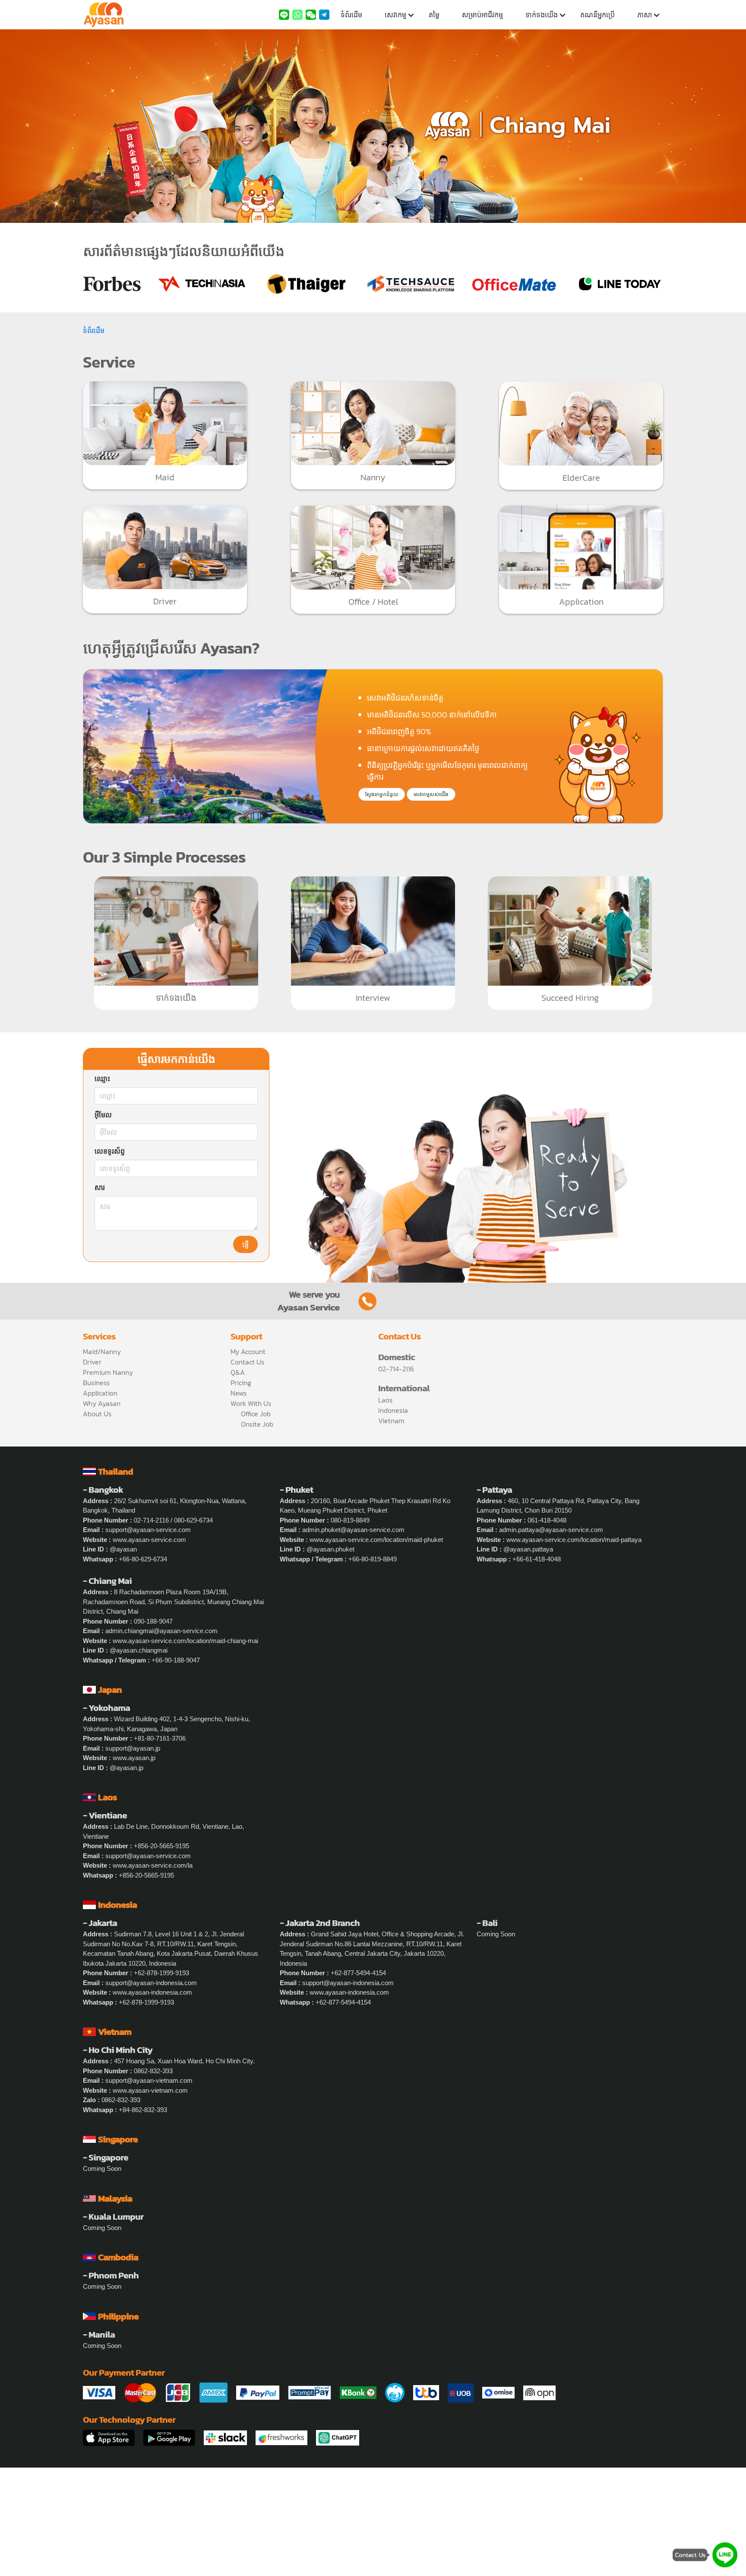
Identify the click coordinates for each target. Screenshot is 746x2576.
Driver (92, 1362)
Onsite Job (257, 1424)
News (239, 1393)
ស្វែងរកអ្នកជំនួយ (382, 794)
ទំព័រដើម (351, 15)
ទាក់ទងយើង (542, 15)
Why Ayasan (102, 1403)
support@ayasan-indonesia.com (151, 1983)
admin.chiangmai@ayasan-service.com (161, 1631)
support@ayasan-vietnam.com (149, 2080)
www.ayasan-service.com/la (153, 1865)
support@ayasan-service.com (148, 1530)
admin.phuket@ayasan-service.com (353, 1530)
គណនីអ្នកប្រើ (597, 15)
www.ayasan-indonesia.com (152, 1992)
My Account (248, 1351)
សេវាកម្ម (395, 15)
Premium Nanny (108, 1372)
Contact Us (247, 1362)
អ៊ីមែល (103, 1115)
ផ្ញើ (245, 1245)
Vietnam (391, 1421)
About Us (97, 1414)
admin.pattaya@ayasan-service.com (551, 1530)
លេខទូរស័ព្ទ (110, 1152)
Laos (385, 1400)
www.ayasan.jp (134, 1758)
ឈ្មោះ (102, 1079)
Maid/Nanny (102, 1351)
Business (96, 1383)
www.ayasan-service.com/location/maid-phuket (376, 1540)
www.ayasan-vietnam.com (150, 2090)
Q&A (238, 1372)
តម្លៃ (434, 15)
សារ (100, 1188)
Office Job (256, 1414)
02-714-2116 (396, 1369)
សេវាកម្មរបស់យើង (431, 794)
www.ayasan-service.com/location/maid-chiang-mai (185, 1641)
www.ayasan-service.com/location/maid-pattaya (574, 1540)
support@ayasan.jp (133, 1748)
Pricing (241, 1383)
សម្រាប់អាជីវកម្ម (482, 15)
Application (100, 1393)
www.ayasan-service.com (149, 1540)
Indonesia (393, 1410)
